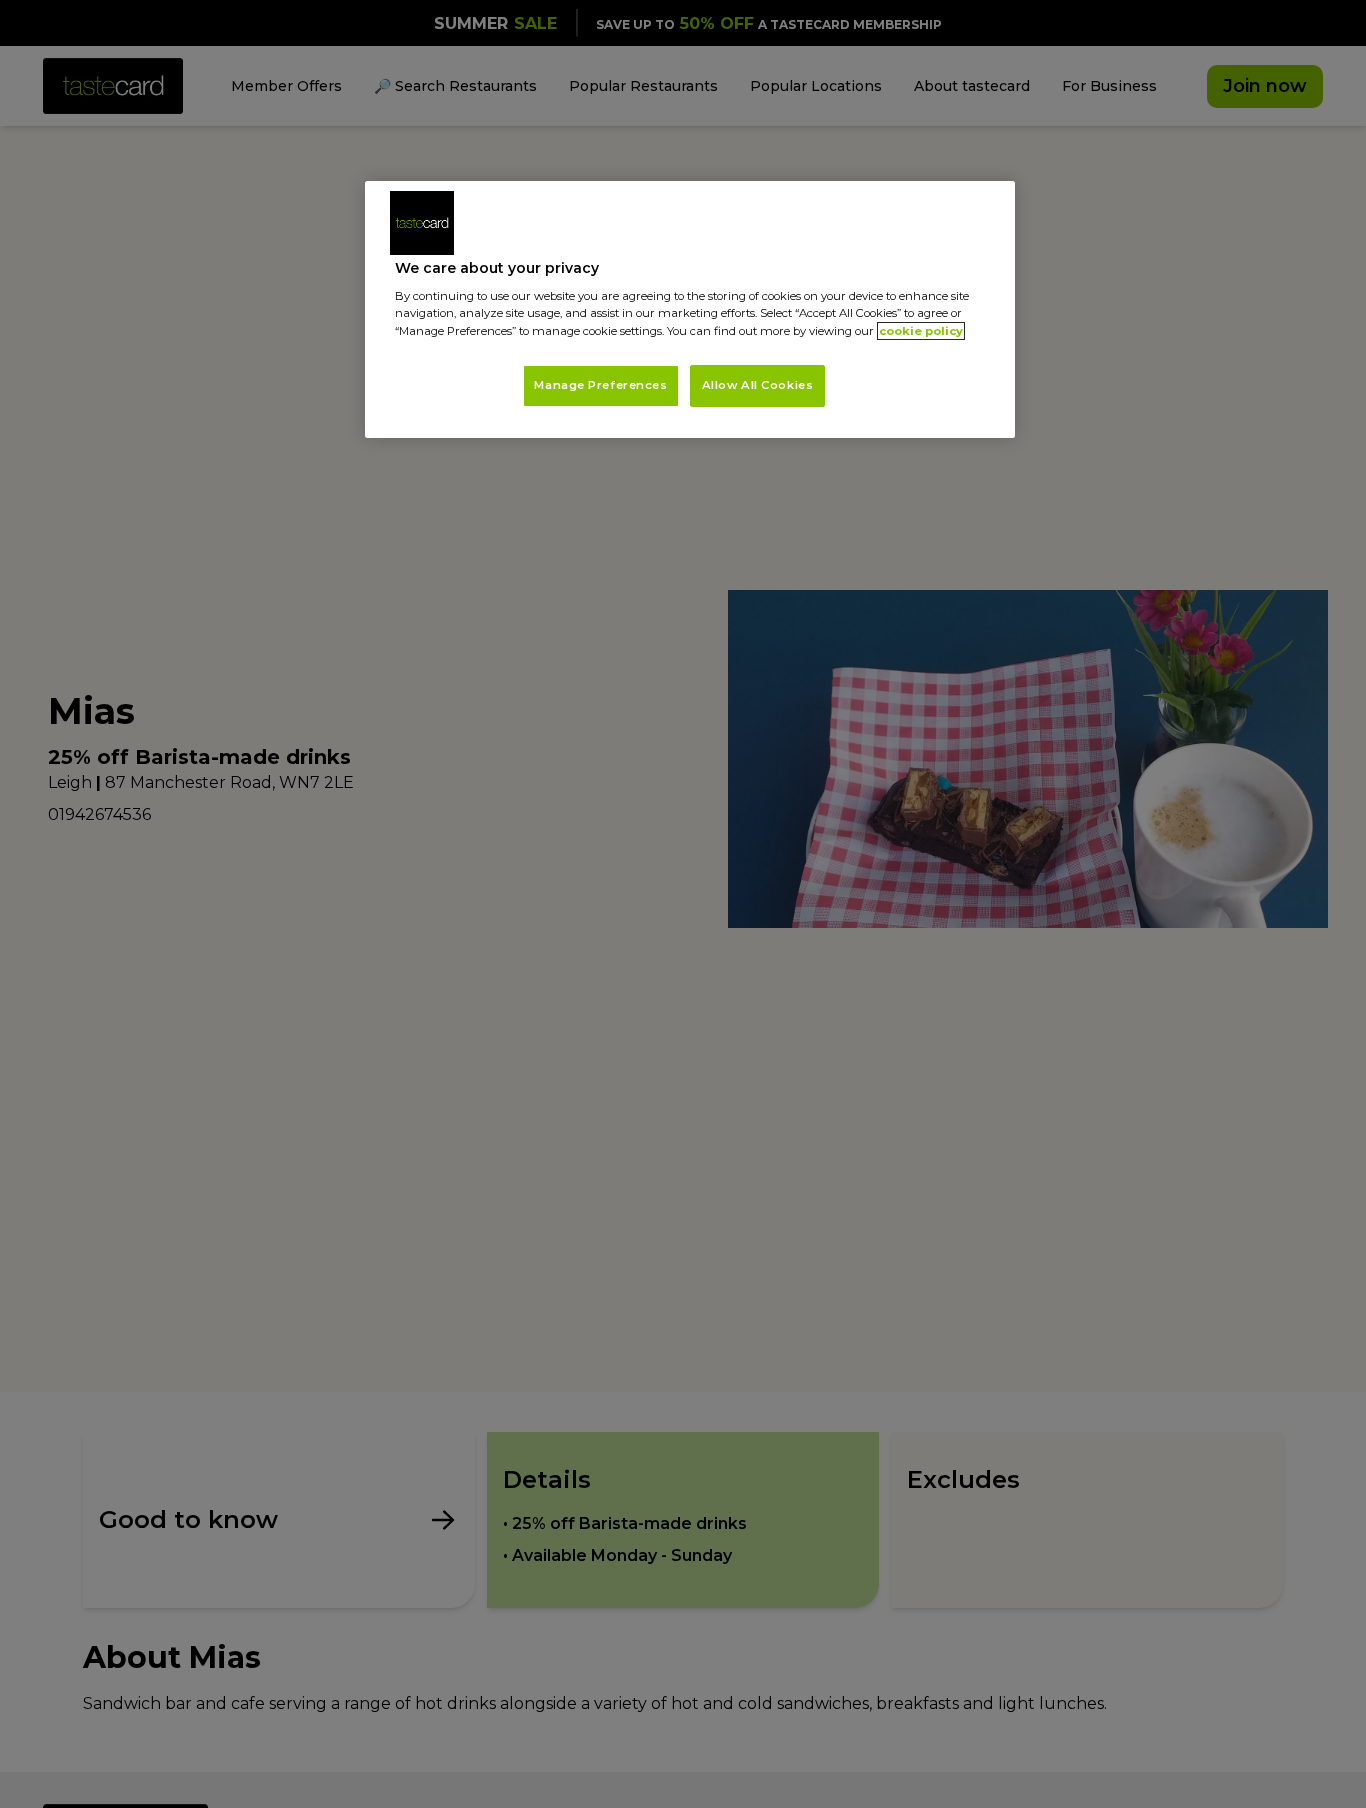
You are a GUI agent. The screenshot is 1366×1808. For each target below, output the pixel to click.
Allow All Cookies (758, 385)
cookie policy (921, 331)
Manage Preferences (600, 385)
